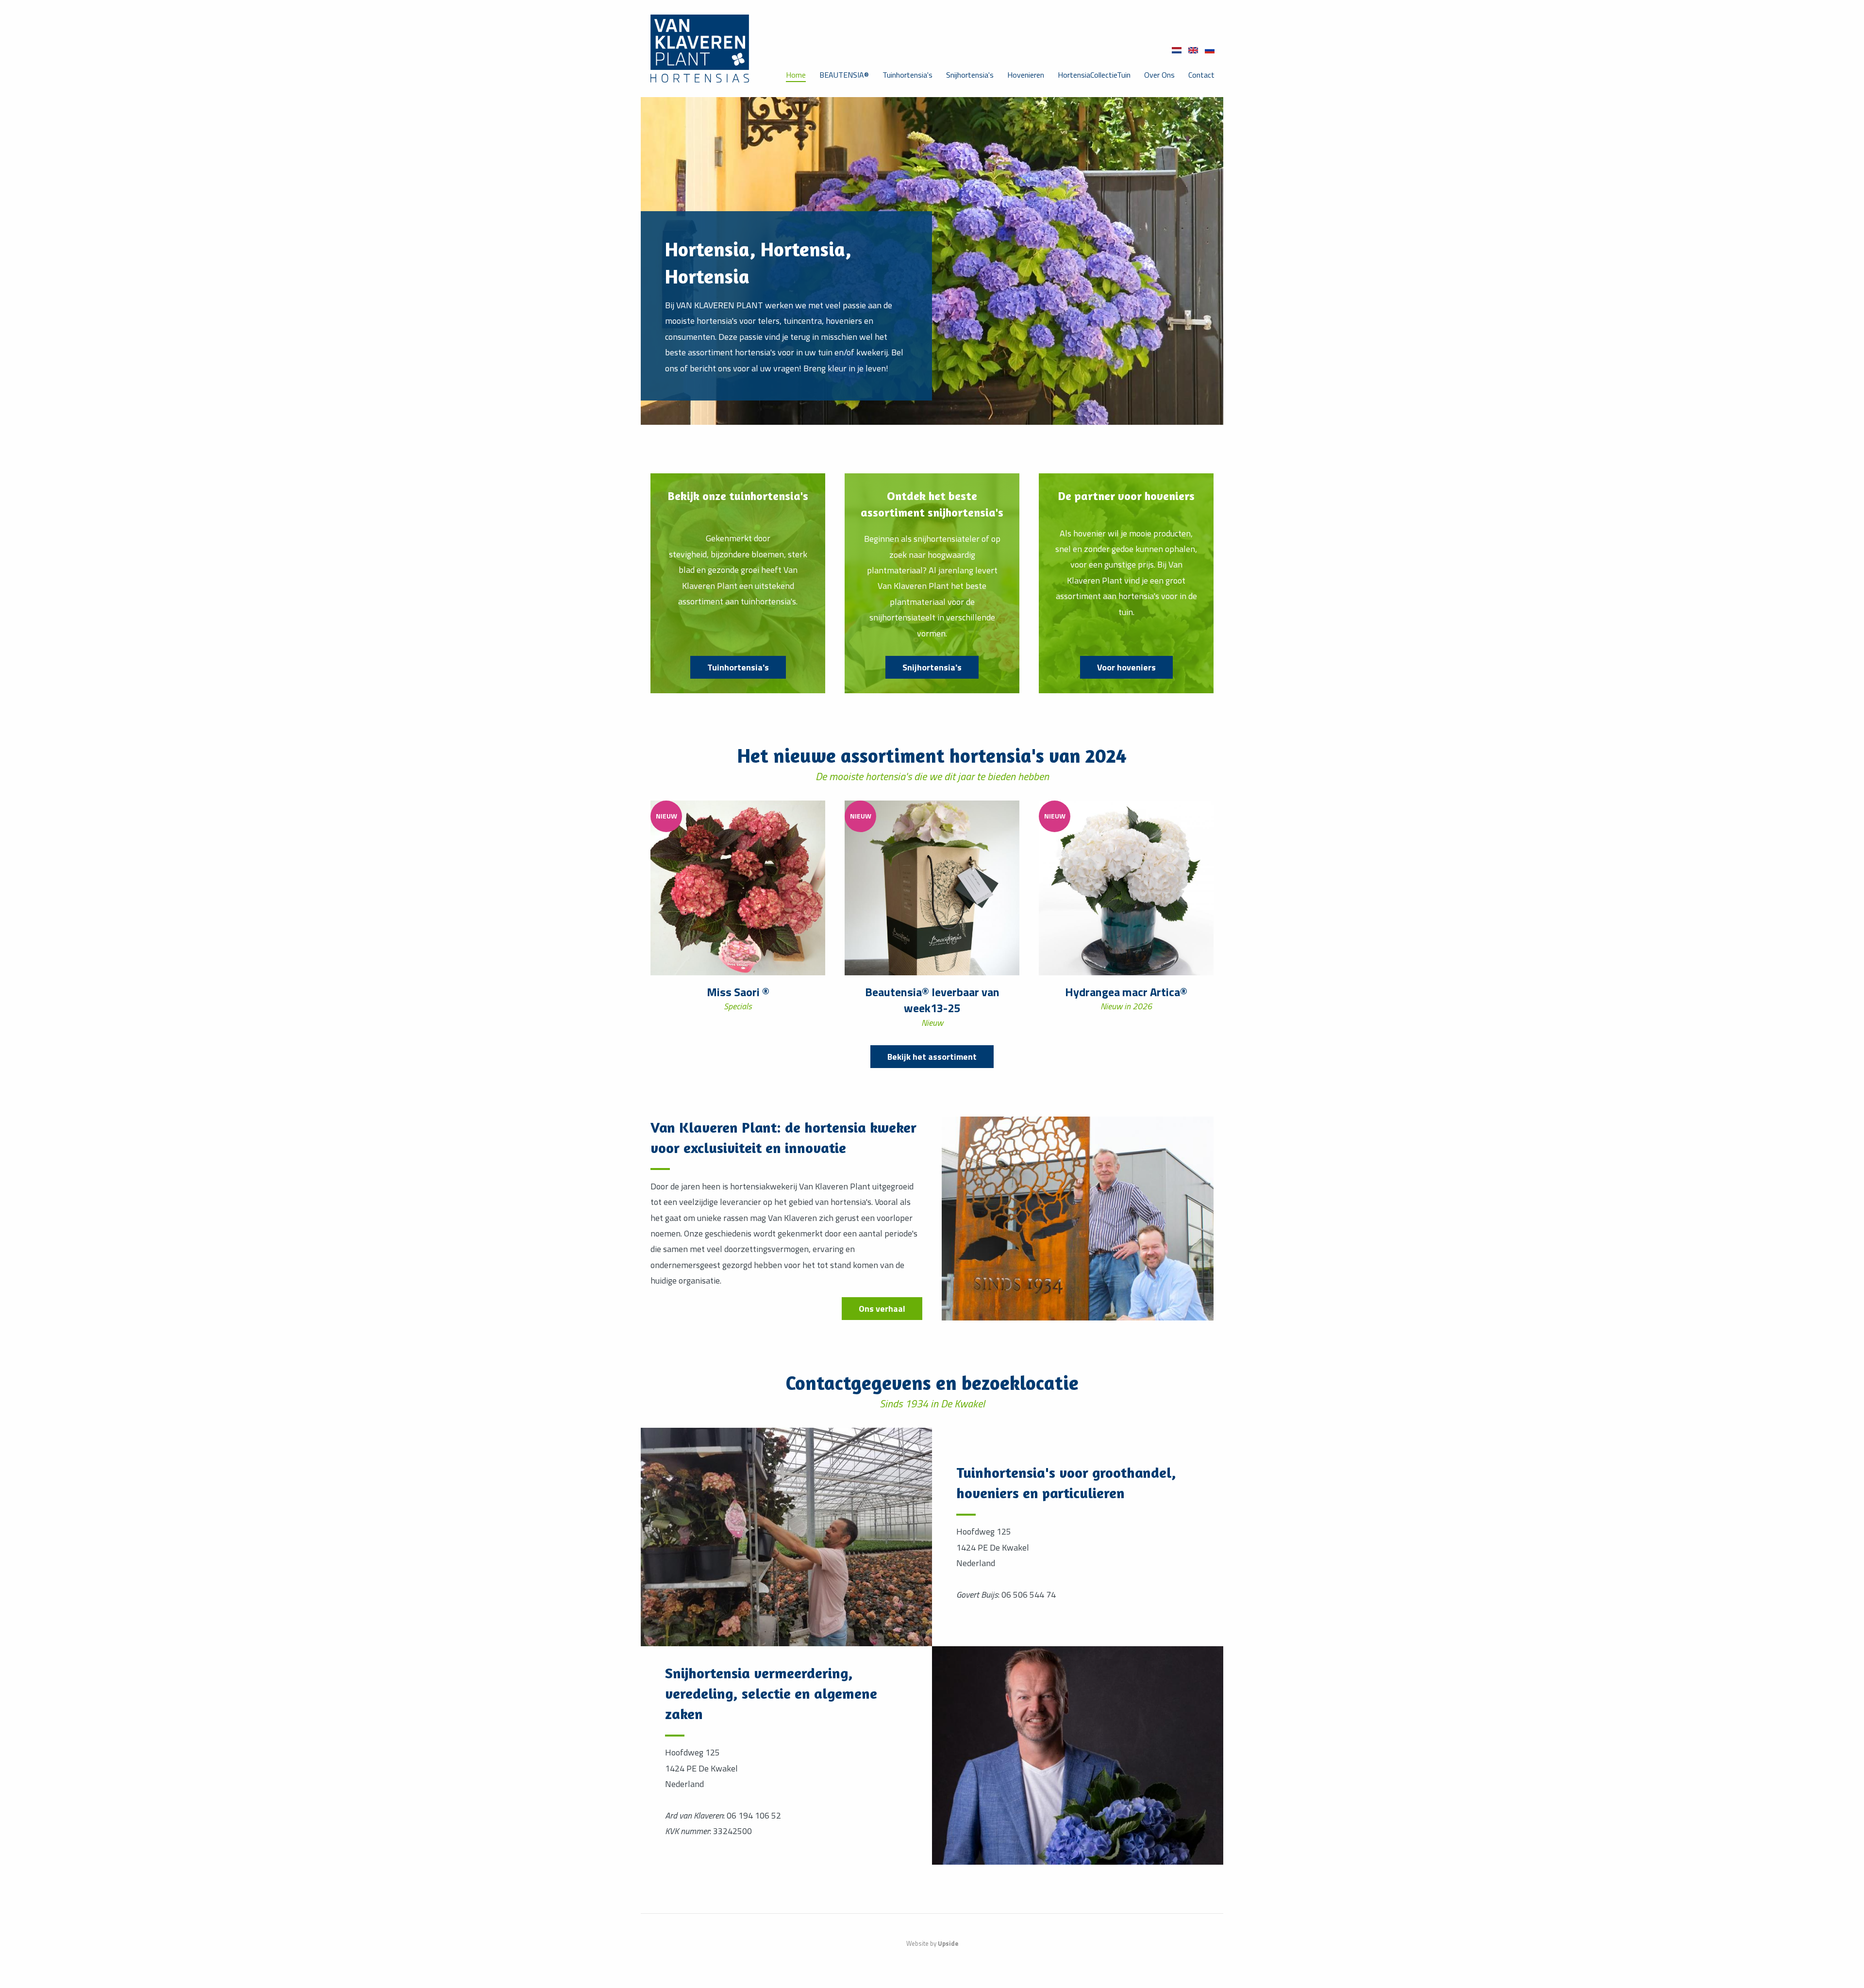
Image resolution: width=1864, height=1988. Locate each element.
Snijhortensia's (970, 75)
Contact (1201, 75)
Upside (948, 1943)
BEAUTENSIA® (844, 75)
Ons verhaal (882, 1309)
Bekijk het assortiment (932, 1057)
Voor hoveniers (1126, 667)
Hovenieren (1026, 75)
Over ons (1159, 75)
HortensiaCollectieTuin (1094, 75)
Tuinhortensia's (907, 75)
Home (796, 75)
